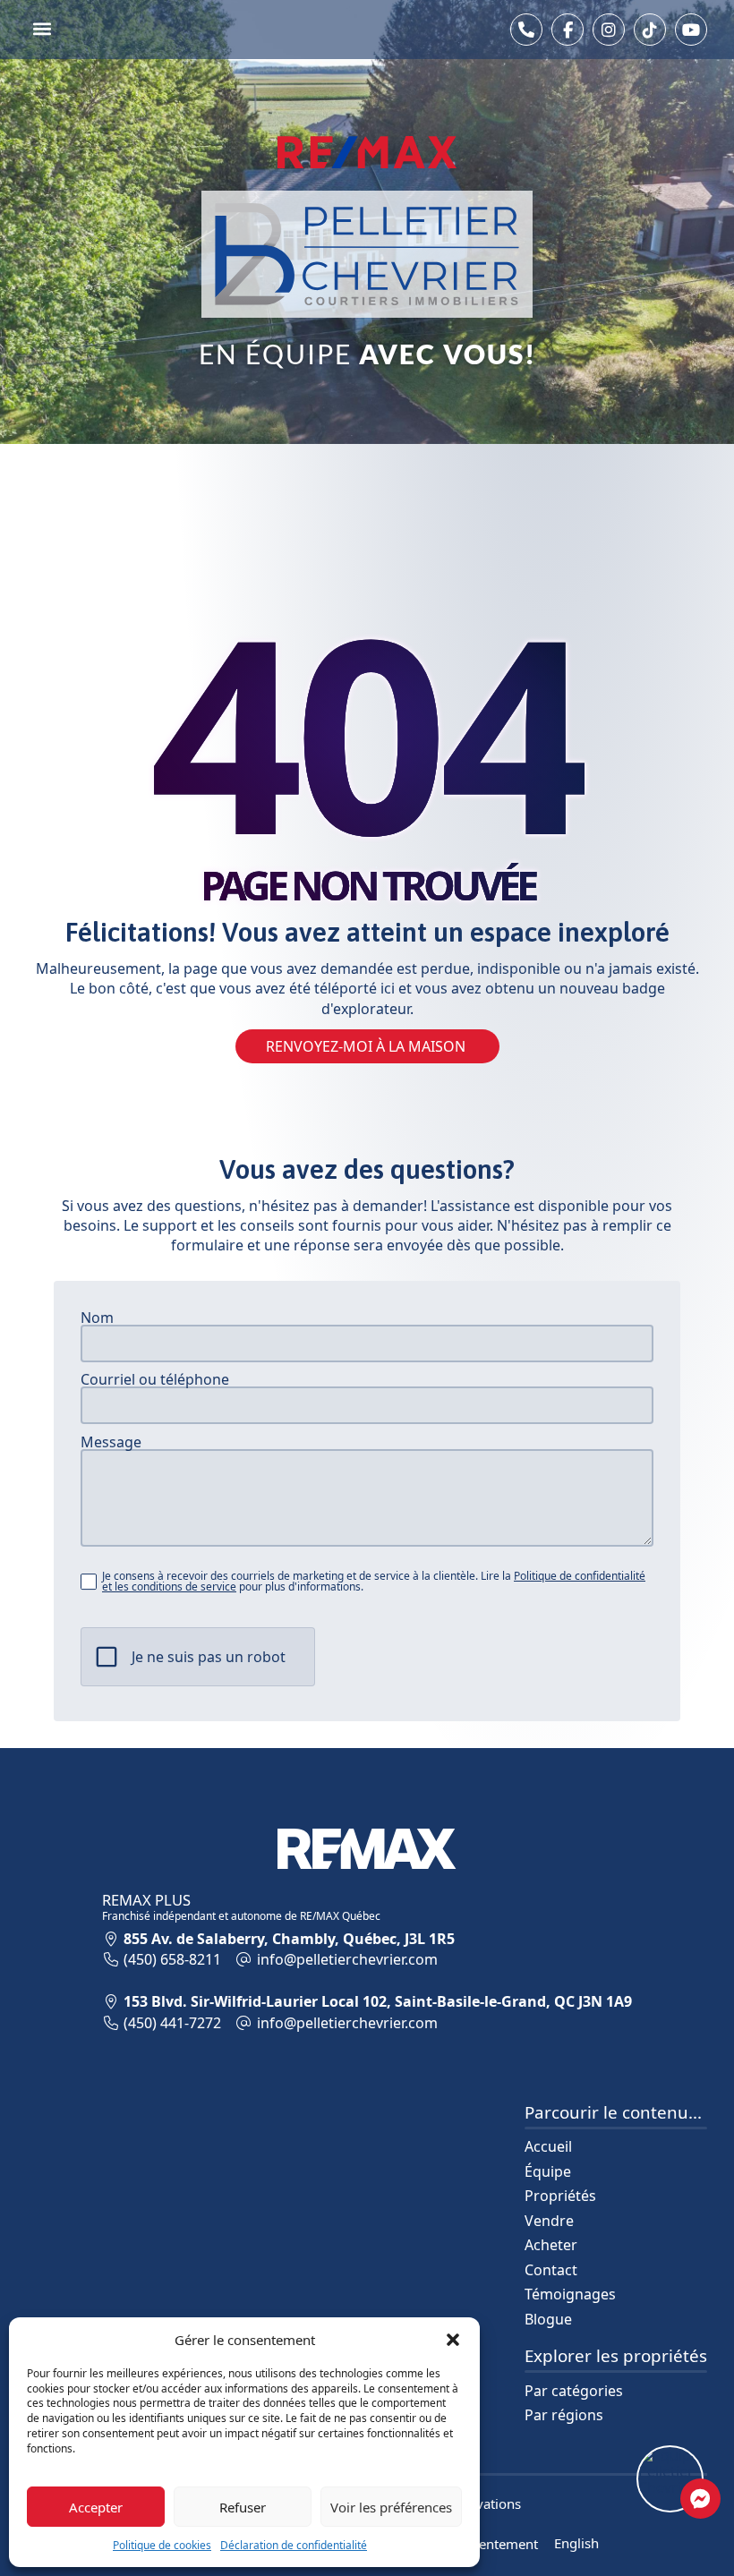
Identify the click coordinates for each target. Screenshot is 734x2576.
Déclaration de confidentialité (294, 2545)
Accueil (548, 2146)
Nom (97, 1318)
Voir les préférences (391, 2507)
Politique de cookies (162, 2545)
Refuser (243, 2507)
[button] (453, 2340)
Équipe (548, 2171)
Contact (551, 2270)
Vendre (549, 2221)
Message (111, 1442)
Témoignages (570, 2294)
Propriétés (560, 2196)
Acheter (551, 2245)
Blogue (548, 2319)
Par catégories (574, 2391)
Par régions (564, 2415)
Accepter (96, 2507)
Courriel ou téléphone (155, 1379)
